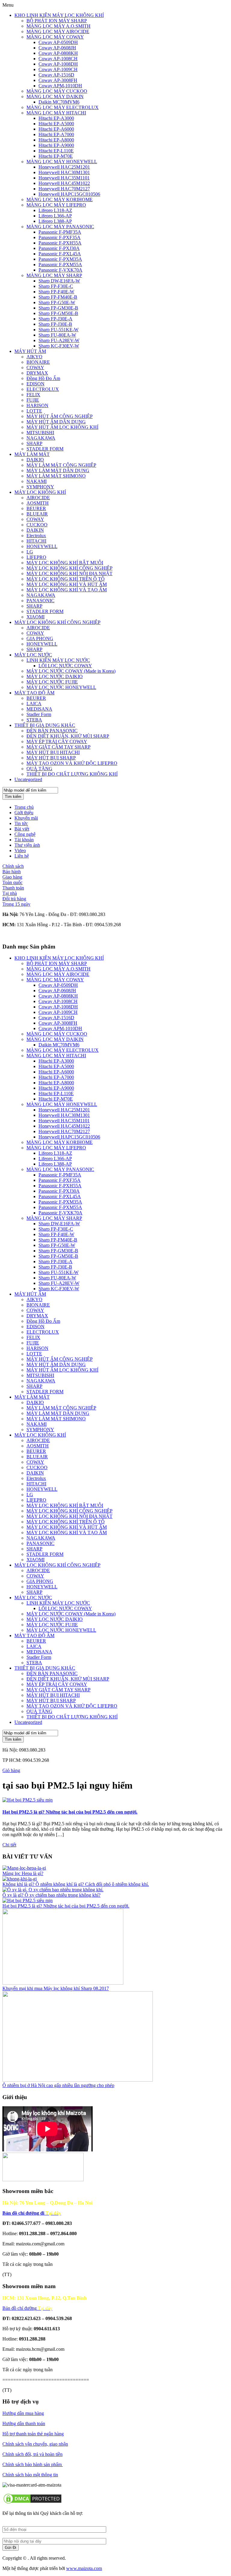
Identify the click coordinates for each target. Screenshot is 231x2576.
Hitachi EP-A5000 (56, 124)
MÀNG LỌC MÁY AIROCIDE (58, 31)
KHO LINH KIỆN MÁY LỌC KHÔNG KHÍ (59, 15)
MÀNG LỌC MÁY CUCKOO (57, 91)
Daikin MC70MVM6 (59, 102)
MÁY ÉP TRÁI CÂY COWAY (57, 741)
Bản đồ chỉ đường (27, 2308)
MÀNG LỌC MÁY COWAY (55, 37)
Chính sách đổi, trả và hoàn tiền (32, 2454)
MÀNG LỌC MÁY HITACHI (56, 113)
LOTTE (34, 411)
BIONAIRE (38, 362)
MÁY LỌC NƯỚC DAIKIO (55, 676)
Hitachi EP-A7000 (56, 134)
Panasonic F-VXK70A (60, 270)
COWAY (35, 368)
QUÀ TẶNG (39, 769)
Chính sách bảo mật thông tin (30, 2475)
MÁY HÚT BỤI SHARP (51, 758)
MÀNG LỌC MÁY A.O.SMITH (59, 26)
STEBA (34, 720)
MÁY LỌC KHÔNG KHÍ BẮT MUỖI (65, 563)
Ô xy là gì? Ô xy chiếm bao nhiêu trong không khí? (51, 1895)
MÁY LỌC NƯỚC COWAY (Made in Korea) (71, 671)
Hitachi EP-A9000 (56, 145)
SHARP (34, 443)
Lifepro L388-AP (55, 221)
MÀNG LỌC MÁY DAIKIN (55, 97)
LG (30, 552)
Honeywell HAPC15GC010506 (69, 194)
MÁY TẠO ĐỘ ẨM (34, 693)
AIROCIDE (38, 498)
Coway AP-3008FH (58, 80)
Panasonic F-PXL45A (60, 254)
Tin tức (21, 823)
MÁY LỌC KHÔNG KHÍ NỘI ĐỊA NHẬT (69, 573)
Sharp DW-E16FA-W (59, 281)
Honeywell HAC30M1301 (64, 172)
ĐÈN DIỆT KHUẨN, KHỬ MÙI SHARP (68, 736)
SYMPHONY (40, 487)
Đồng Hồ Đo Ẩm (43, 378)
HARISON (37, 405)
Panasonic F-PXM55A (60, 265)
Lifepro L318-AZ (55, 210)
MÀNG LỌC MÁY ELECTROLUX (63, 107)
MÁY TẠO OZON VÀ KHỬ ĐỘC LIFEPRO (72, 763)
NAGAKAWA (41, 438)
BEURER (36, 508)
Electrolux (36, 536)
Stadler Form (39, 714)
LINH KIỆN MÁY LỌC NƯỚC (58, 660)
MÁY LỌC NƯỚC (33, 655)
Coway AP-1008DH (58, 64)
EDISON (35, 384)
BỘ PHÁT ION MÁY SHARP (57, 21)
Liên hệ (22, 856)
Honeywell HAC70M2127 (64, 189)
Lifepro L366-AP (55, 216)
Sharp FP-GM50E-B (58, 313)
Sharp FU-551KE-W (59, 330)
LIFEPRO (36, 557)
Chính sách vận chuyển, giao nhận (35, 2444)
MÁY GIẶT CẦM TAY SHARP (59, 747)
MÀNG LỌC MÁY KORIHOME (60, 199)
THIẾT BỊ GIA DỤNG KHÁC (45, 725)
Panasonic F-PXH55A (60, 243)
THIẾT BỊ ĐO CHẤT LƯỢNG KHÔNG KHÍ (72, 774)
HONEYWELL (42, 546)
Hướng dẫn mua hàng (23, 2413)
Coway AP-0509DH (58, 42)
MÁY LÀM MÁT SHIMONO (56, 476)
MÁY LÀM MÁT (32, 454)
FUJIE (33, 400)
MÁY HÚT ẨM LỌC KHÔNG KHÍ (62, 427)
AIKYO (34, 357)
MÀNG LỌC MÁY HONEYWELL (62, 162)
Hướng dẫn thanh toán (24, 2423)
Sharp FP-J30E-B (55, 324)
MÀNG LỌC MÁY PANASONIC (60, 227)
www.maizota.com (84, 2568)
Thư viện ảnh (27, 845)
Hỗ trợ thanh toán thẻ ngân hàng (33, 2434)
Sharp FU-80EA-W (57, 335)
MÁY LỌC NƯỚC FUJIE (52, 682)
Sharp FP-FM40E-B (58, 297)
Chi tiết (9, 1845)
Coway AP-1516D (56, 75)
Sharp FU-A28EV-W (59, 340)
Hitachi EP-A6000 (56, 129)
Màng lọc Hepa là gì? (23, 1873)
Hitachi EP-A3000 (56, 118)
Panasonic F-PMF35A (60, 232)
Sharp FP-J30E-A (55, 319)
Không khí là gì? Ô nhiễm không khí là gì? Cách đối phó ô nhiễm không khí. (76, 1884)
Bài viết (22, 829)
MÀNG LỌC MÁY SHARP (54, 275)
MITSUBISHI (40, 433)
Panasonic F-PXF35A (60, 237)
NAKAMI (37, 481)
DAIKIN (35, 530)
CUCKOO (37, 525)
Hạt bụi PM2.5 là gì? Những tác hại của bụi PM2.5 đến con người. (70, 1812)
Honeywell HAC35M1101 (64, 178)
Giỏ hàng (11, 1770)
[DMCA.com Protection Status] (32, 2503)
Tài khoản (24, 840)
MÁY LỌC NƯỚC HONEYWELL (61, 687)
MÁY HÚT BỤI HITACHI (53, 752)
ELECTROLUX (43, 389)
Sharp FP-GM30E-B (58, 308)
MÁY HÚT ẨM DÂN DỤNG (56, 422)
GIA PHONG (40, 639)
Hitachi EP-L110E (56, 151)
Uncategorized (28, 779)
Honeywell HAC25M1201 (64, 167)
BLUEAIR (37, 514)
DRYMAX (37, 373)
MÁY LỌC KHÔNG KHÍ (40, 492)
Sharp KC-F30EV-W (59, 346)
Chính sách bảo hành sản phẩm (33, 2464)
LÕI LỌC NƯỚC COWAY (65, 666)
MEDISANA (39, 709)
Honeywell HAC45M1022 (64, 183)
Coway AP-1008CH (58, 59)
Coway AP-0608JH (57, 48)
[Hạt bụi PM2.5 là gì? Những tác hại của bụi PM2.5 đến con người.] (28, 1800)
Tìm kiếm (13, 797)
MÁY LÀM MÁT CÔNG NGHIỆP (61, 465)
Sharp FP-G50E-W (57, 302)
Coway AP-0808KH (58, 53)
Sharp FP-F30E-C (56, 286)
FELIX (33, 395)
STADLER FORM (45, 449)
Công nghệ (25, 834)
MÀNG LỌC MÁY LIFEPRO (56, 205)
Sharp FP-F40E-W (56, 292)
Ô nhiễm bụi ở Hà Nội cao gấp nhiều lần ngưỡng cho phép (58, 2085)
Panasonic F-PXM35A (60, 259)
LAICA (34, 704)
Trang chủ (24, 807)
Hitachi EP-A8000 (56, 140)
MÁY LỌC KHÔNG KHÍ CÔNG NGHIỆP (69, 568)
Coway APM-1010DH (60, 86)
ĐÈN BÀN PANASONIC (52, 731)
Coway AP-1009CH (58, 69)
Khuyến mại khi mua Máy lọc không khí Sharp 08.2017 (56, 1988)
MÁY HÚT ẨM (30, 351)
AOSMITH (38, 503)
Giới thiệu (24, 813)
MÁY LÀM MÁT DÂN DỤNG (58, 470)
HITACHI (36, 541)
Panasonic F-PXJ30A (59, 248)
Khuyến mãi (26, 818)
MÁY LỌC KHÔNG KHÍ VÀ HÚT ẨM (67, 584)
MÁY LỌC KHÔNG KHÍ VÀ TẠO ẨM (67, 590)
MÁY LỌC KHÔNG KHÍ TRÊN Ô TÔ (66, 579)
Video (20, 850)
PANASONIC (40, 601)
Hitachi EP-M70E (56, 156)
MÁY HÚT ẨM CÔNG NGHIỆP (60, 416)
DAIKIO (35, 460)
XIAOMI (35, 617)
